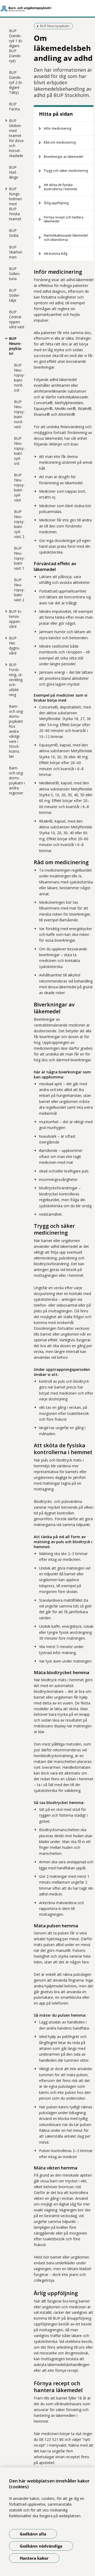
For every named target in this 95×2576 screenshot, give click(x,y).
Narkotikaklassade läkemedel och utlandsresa (66, 238)
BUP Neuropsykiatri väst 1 (19, 558)
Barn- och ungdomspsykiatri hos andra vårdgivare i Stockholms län (16, 731)
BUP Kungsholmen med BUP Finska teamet (15, 204)
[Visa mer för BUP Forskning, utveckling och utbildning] (5, 664)
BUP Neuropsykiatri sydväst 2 (19, 524)
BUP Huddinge (14, 172)
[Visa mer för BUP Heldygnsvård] (5, 638)
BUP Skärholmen (16, 252)
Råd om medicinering (60, 142)
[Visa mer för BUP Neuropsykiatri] (5, 338)
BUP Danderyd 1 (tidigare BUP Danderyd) (16, 46)
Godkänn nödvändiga (41, 2546)
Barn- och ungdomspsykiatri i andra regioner (17, 780)
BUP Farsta (14, 106)
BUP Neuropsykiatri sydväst (19, 487)
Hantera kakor (34, 2558)
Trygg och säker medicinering (66, 171)
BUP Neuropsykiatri (16, 346)
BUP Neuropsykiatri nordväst (19, 414)
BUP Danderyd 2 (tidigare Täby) (16, 82)
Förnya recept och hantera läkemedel (64, 219)
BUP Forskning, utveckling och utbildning (16, 680)
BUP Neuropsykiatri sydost (19, 451)
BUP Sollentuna (15, 274)
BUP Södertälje (15, 295)
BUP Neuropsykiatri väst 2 (19, 590)
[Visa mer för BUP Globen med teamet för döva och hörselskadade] (5, 120)
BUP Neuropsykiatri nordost (19, 378)
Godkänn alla (33, 2534)
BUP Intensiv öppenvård (16, 619)
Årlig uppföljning (56, 203)
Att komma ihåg (56, 254)
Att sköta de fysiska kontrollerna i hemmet (60, 187)
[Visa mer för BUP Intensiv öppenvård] (5, 611)
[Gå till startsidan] (47, 8)
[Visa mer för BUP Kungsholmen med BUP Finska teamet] (5, 189)
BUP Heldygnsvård (15, 646)
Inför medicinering (58, 128)
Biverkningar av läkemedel (63, 157)
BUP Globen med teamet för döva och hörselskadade (16, 138)
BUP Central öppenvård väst (17, 319)
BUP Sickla (14, 233)
